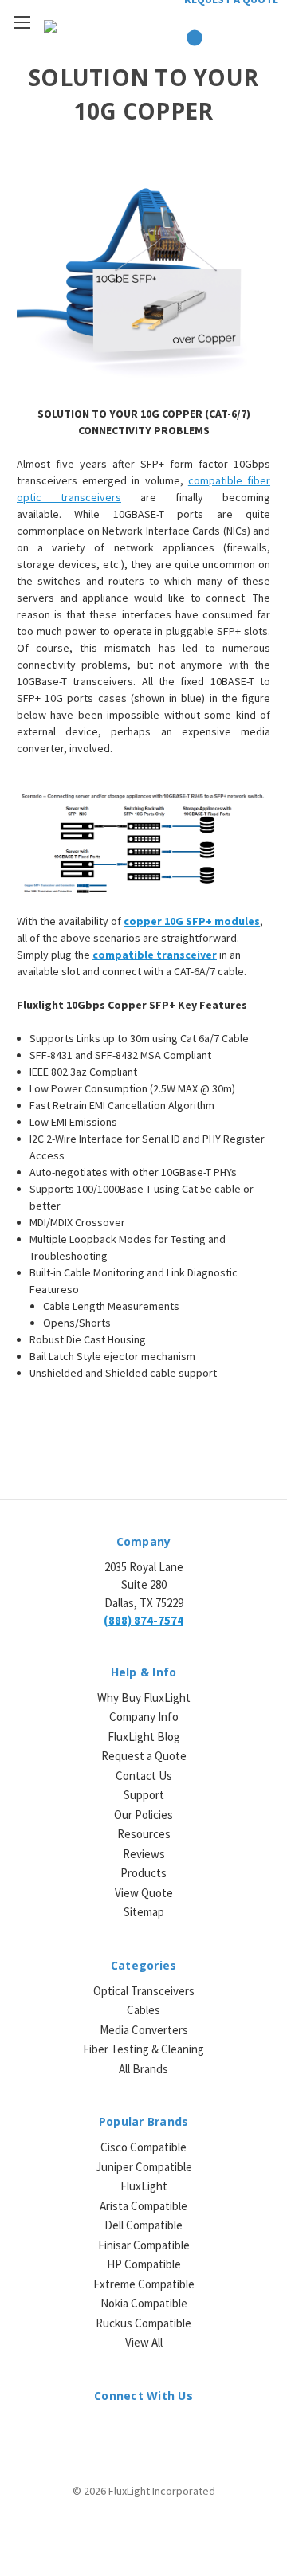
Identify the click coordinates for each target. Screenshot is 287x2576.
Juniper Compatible (144, 2167)
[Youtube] (185, 2431)
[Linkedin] (102, 2431)
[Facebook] (130, 2431)
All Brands (143, 2069)
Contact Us (144, 1776)
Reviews (144, 1854)
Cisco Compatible (143, 2147)
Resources (144, 1834)
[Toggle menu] (22, 22)
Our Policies (143, 1815)
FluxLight (144, 2186)
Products (143, 1873)
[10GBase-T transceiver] (143, 283)
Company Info (144, 1717)
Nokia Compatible (144, 2303)
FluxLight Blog (144, 1737)
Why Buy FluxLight (144, 1698)
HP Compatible (144, 2264)
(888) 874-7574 (143, 1620)
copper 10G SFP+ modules (192, 921)
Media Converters (144, 2030)
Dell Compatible (143, 2225)
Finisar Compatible (144, 2245)
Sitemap (144, 1912)
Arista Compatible (143, 2206)
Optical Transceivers (144, 1991)
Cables (143, 2010)
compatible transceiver (155, 955)
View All (144, 2342)
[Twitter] (157, 2431)
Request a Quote (144, 1756)
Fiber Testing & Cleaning (143, 2049)
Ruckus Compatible (143, 2323)
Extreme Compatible (144, 2284)
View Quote (144, 1893)
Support (144, 1795)
